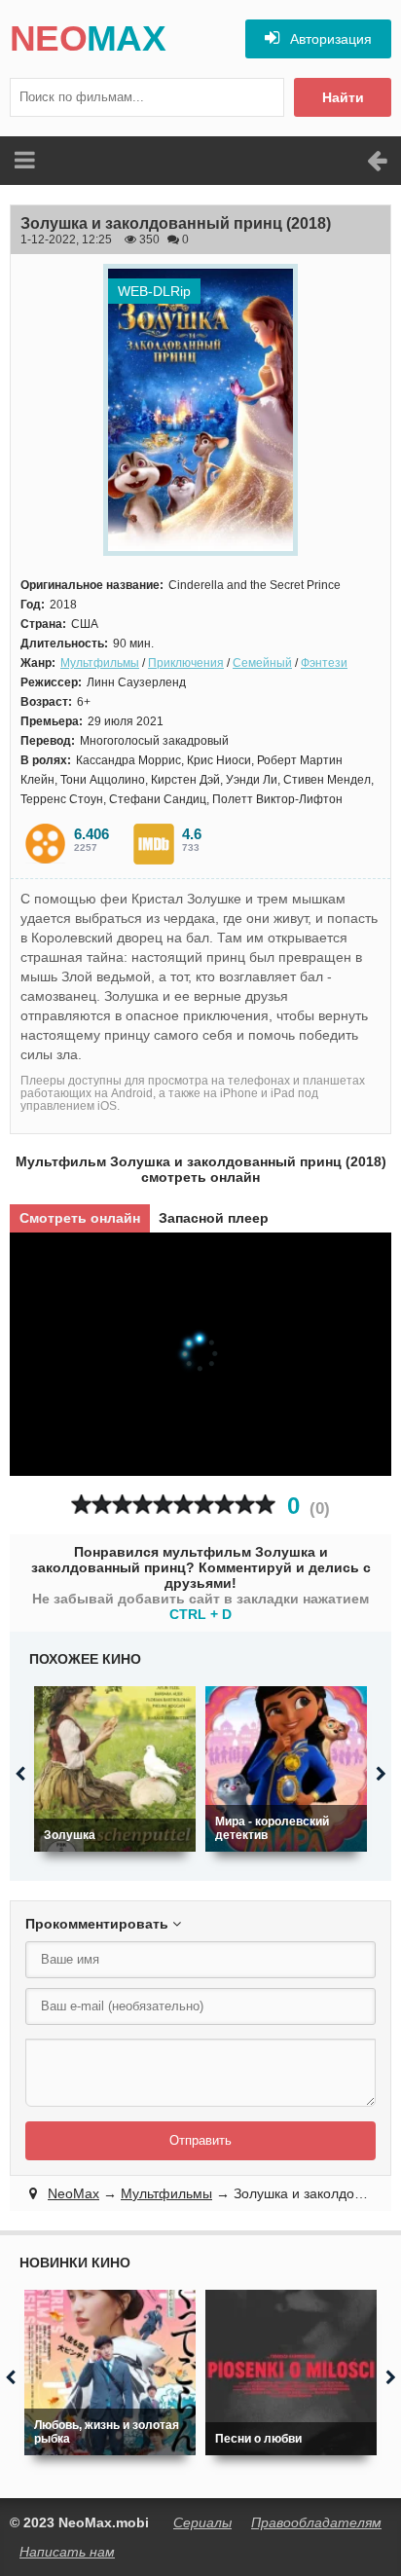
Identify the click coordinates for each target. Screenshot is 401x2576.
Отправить (200, 2140)
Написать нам (67, 2552)
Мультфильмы (100, 663)
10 (265, 1505)
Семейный (262, 663)
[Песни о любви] (291, 2373)
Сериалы (202, 2522)
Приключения (186, 663)
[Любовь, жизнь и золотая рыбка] (110, 2373)
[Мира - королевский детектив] (286, 1769)
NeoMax (73, 2193)
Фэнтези (324, 663)
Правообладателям (316, 2522)
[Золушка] (115, 1769)
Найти (343, 97)
